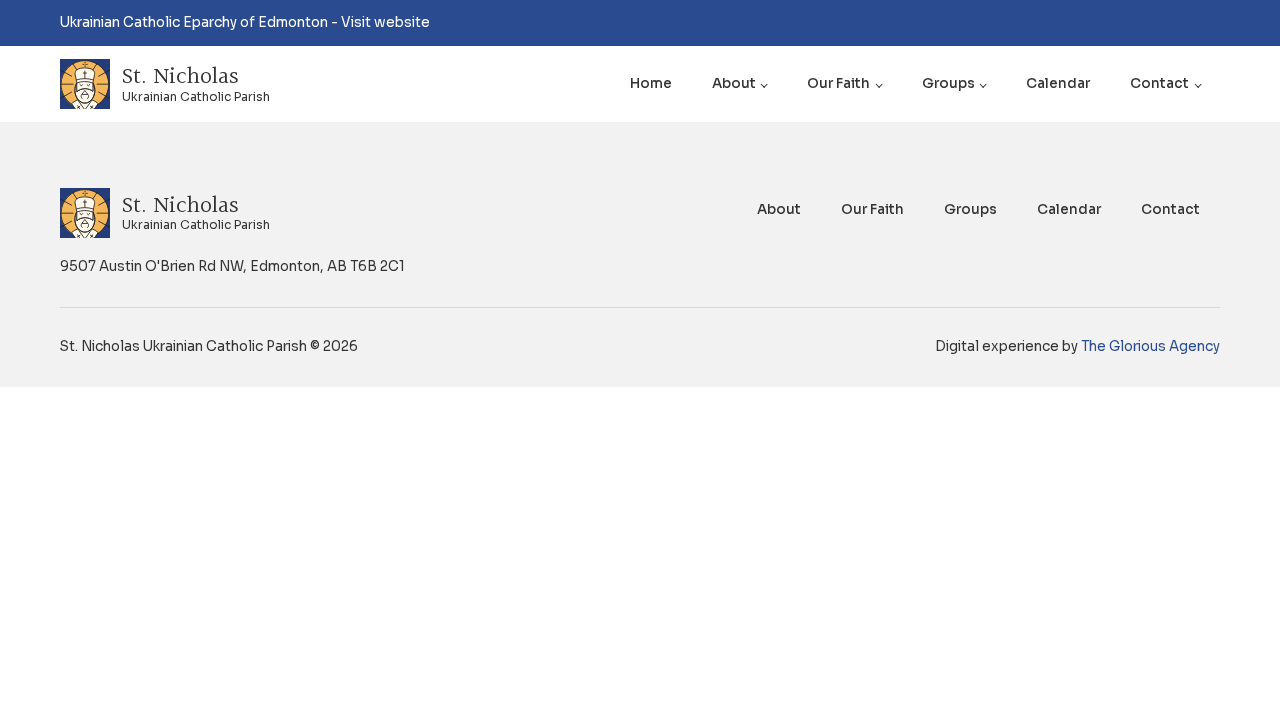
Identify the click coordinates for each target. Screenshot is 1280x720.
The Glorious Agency (1150, 346)
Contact (1159, 83)
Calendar (1058, 83)
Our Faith (838, 83)
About (734, 83)
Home (651, 83)
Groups (948, 83)
